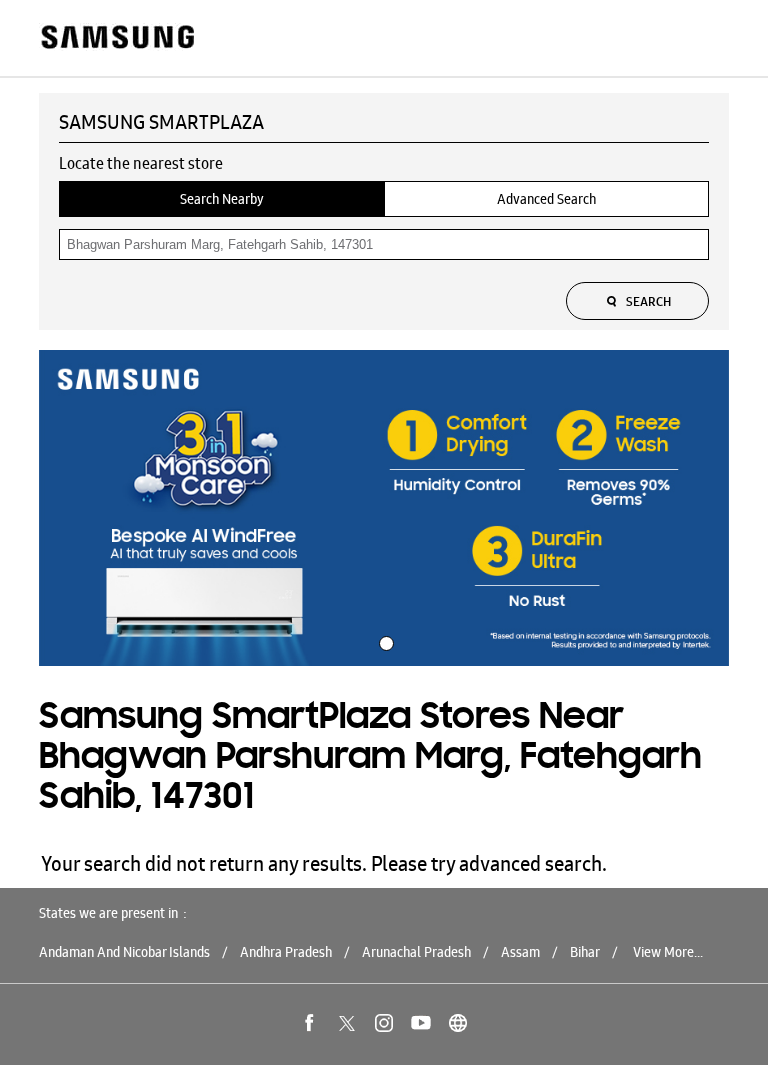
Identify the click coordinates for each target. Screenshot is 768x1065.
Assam (520, 952)
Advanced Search (546, 199)
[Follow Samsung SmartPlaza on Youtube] (421, 1023)
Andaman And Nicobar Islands (124, 952)
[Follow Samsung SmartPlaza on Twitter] (347, 1023)
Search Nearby (222, 199)
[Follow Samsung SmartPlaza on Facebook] (310, 1023)
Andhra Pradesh (286, 952)
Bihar (585, 952)
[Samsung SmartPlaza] (116, 38)
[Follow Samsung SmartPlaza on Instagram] (384, 1023)
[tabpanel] (384, 508)
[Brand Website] (458, 1023)
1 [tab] (384, 641)
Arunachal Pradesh (416, 952)
